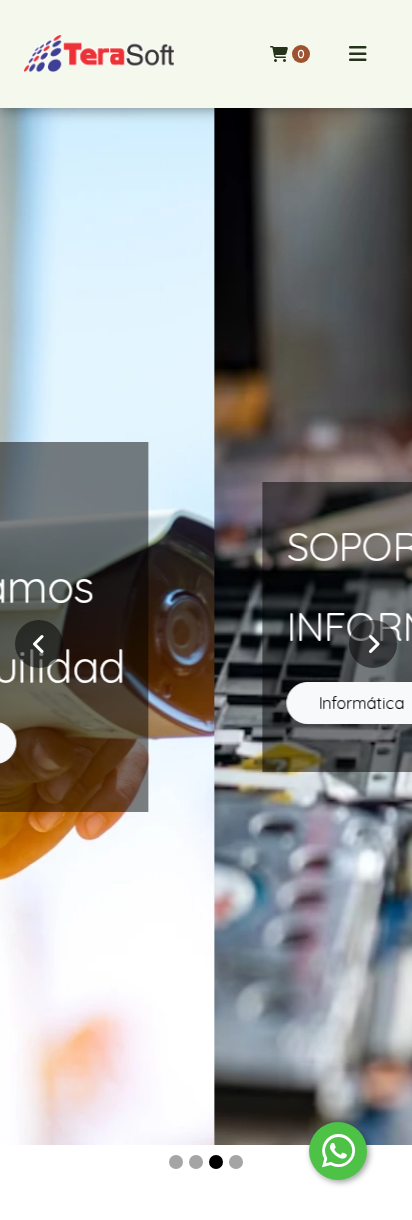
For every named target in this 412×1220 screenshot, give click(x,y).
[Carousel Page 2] (196, 1162)
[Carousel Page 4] (236, 1162)
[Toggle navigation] (358, 54)
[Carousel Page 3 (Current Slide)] (216, 1162)
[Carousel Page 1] (176, 1162)
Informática (178, 703)
